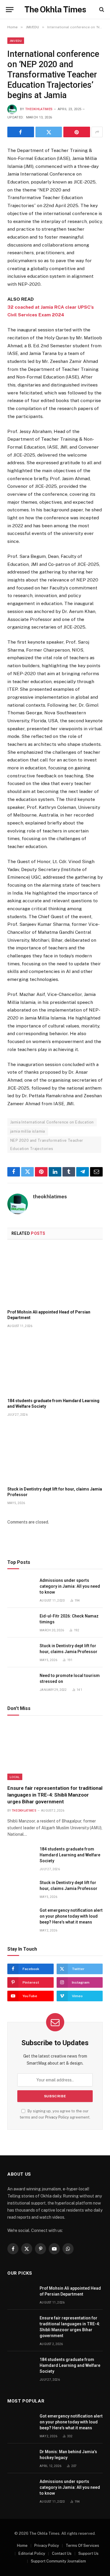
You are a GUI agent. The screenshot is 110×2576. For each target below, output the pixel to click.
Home (22, 2546)
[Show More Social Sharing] (97, 132)
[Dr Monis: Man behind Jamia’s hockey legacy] (21, 2458)
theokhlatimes (39, 109)
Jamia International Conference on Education (52, 1122)
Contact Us (62, 2553)
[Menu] (10, 10)
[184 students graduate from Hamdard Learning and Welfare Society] (55, 1365)
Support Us (88, 2553)
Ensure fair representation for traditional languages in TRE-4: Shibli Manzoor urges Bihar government (55, 1795)
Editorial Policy (32, 2553)
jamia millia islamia (28, 1131)
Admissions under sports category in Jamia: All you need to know (70, 1586)
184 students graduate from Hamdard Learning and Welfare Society (70, 1855)
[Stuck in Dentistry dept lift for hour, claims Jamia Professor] (55, 1453)
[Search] (101, 10)
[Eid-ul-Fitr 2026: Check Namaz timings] (21, 1623)
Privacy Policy (57, 2117)
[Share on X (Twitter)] (49, 132)
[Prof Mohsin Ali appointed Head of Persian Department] (55, 1276)
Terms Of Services (82, 2546)
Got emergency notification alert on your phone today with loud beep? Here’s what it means (71, 1916)
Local (15, 1777)
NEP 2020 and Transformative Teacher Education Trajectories (47, 1145)
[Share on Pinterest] (77, 132)
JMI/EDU (16, 41)
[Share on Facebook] (21, 132)
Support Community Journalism (58, 2561)
